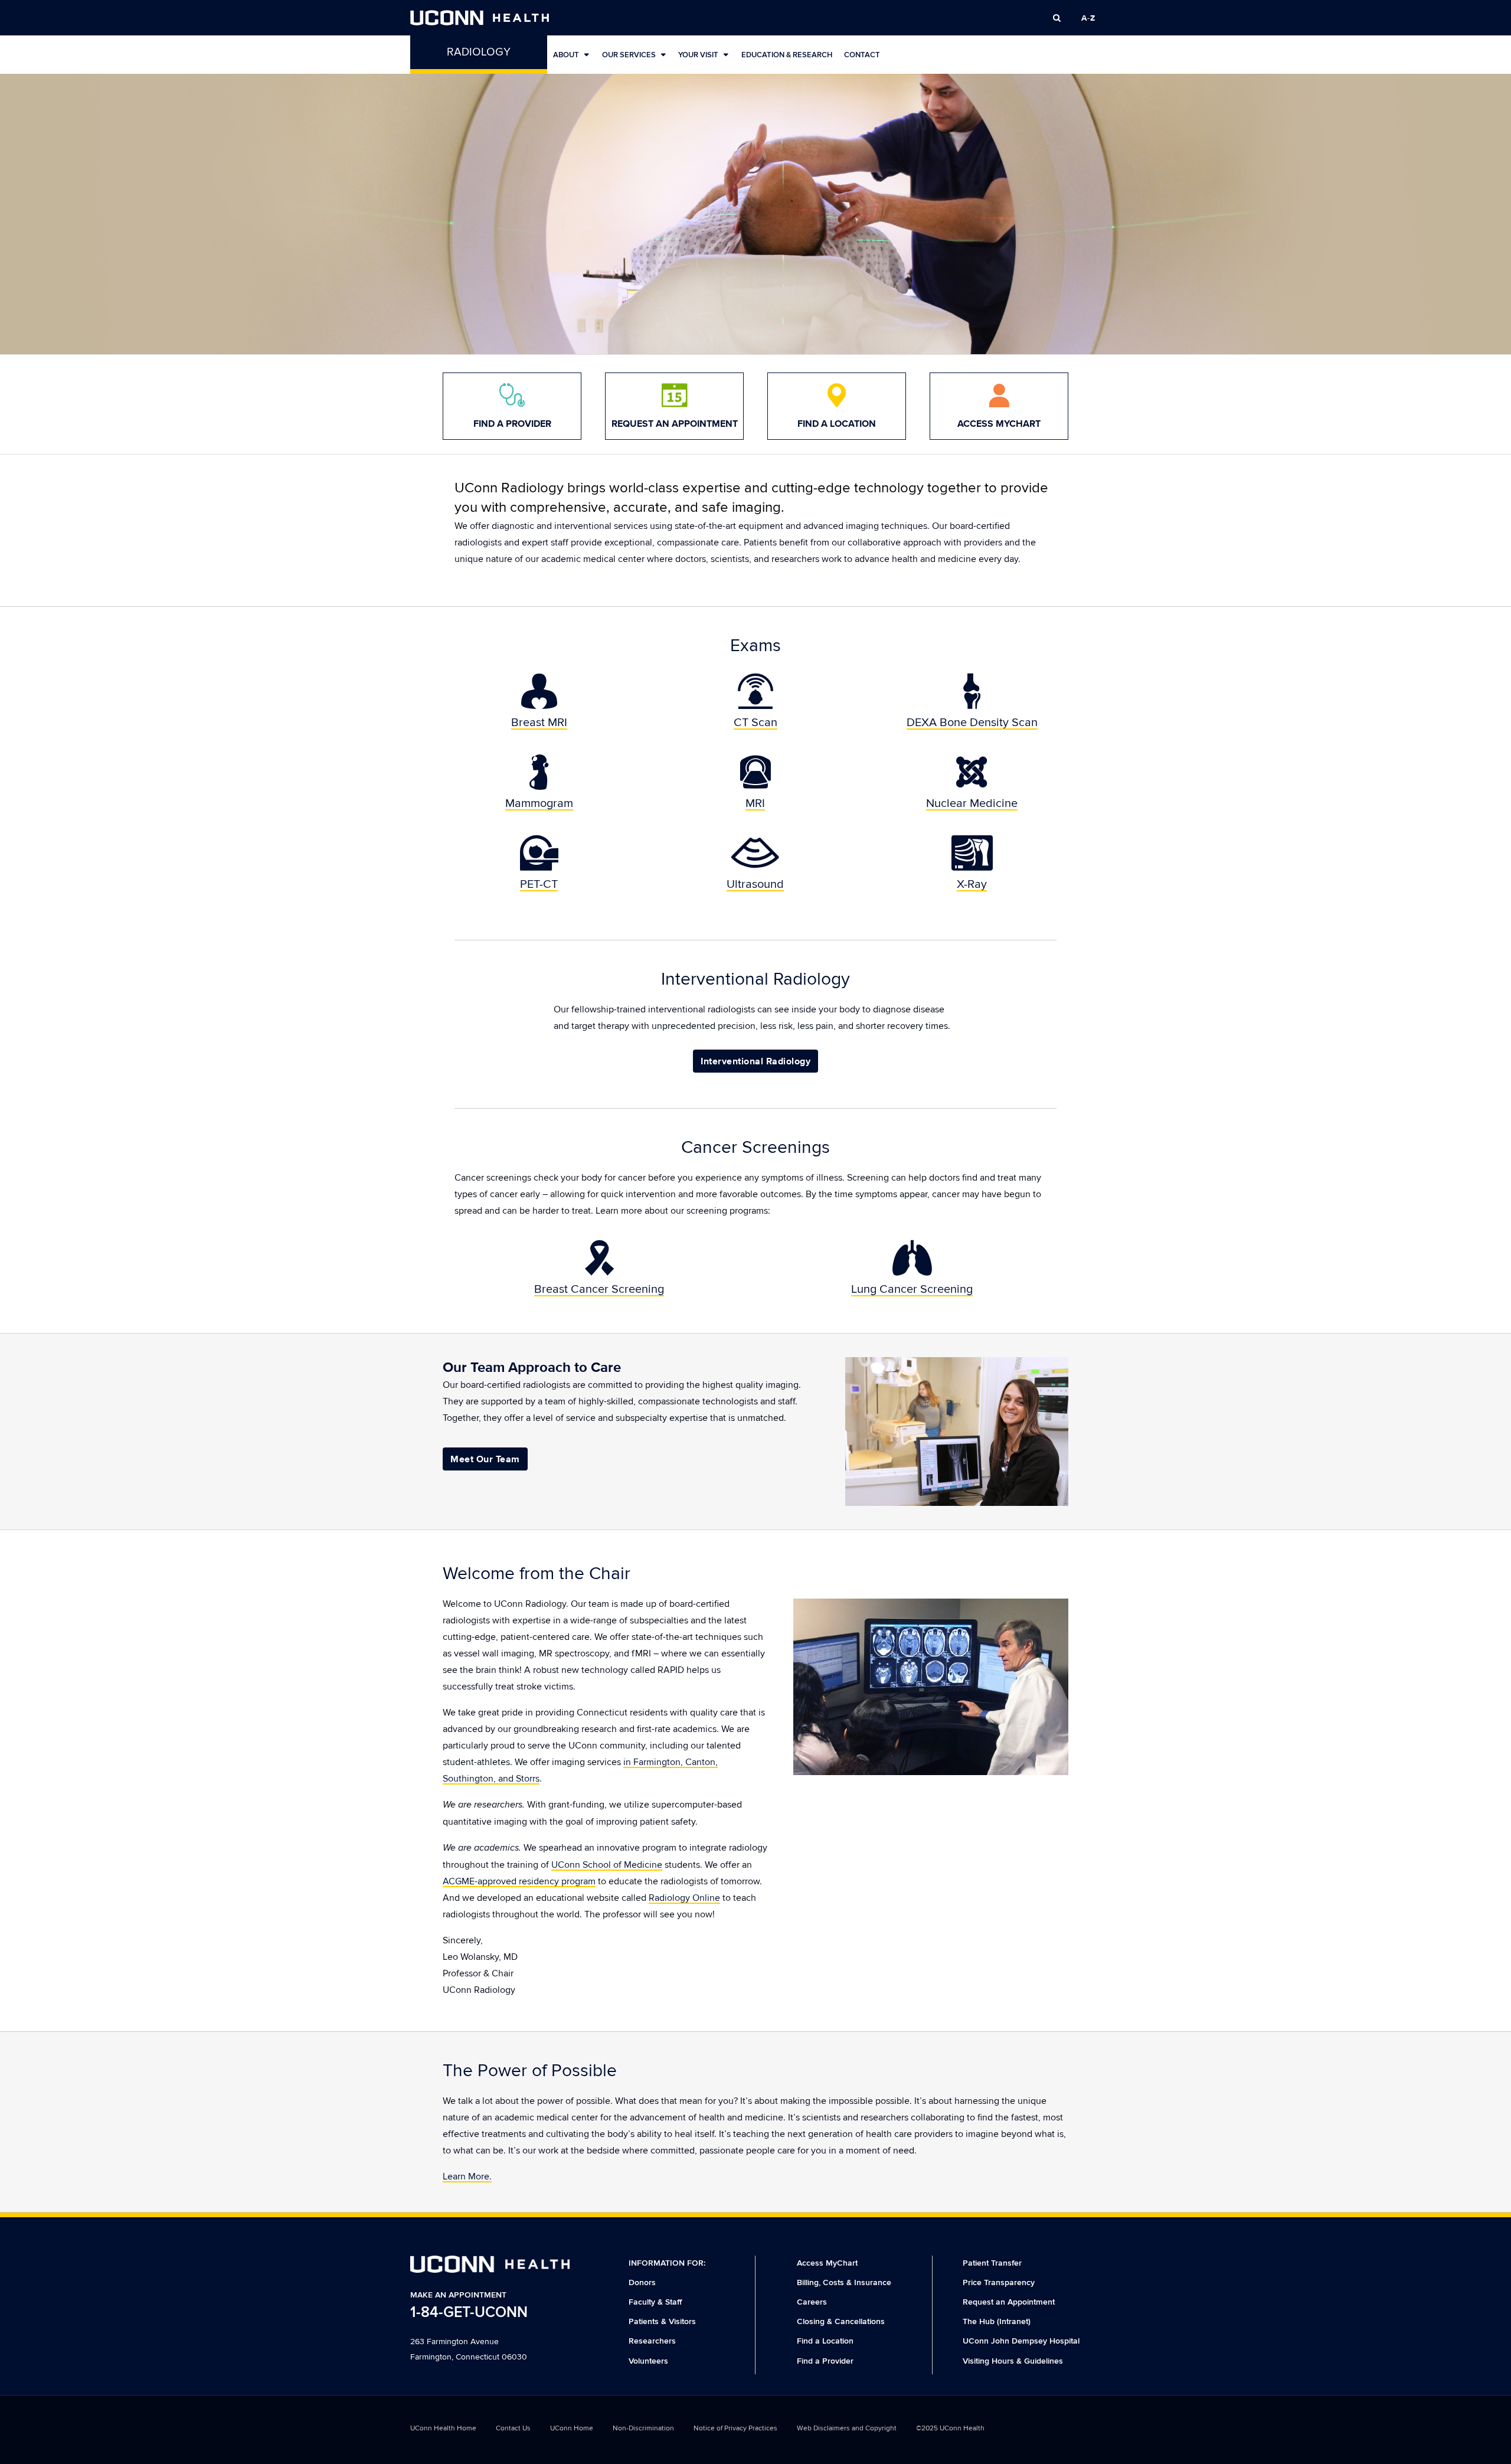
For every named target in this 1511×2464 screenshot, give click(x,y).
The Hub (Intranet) (997, 2321)
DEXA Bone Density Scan (972, 723)
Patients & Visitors (662, 2321)
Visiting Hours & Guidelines (1013, 2361)
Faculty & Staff (655, 2302)
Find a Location (825, 2341)
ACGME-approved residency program (519, 1881)
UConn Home (572, 2428)
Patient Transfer (992, 2263)
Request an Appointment (1009, 2302)
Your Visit (698, 55)
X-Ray (972, 884)
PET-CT (539, 884)
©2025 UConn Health (950, 2428)
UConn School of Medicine (607, 1865)
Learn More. (467, 2177)
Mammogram (539, 803)
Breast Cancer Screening (599, 1289)
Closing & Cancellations (841, 2321)
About (566, 55)
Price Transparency (999, 2282)
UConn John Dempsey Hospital (1021, 2341)
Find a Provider (825, 2361)
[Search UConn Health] (1057, 18)
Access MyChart (827, 2263)
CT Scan (755, 723)
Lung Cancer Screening (912, 1289)
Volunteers (648, 2361)
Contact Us (513, 2428)
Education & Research (787, 55)
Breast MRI (539, 723)
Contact (862, 55)
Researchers (652, 2341)
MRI (755, 803)
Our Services (629, 55)
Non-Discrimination (643, 2428)
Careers (812, 2302)
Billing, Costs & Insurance (844, 2282)
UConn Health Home (443, 2428)
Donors (642, 2282)
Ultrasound (755, 884)
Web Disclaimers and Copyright (847, 2428)
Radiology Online (684, 1898)
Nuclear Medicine (972, 803)
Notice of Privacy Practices (735, 2428)
